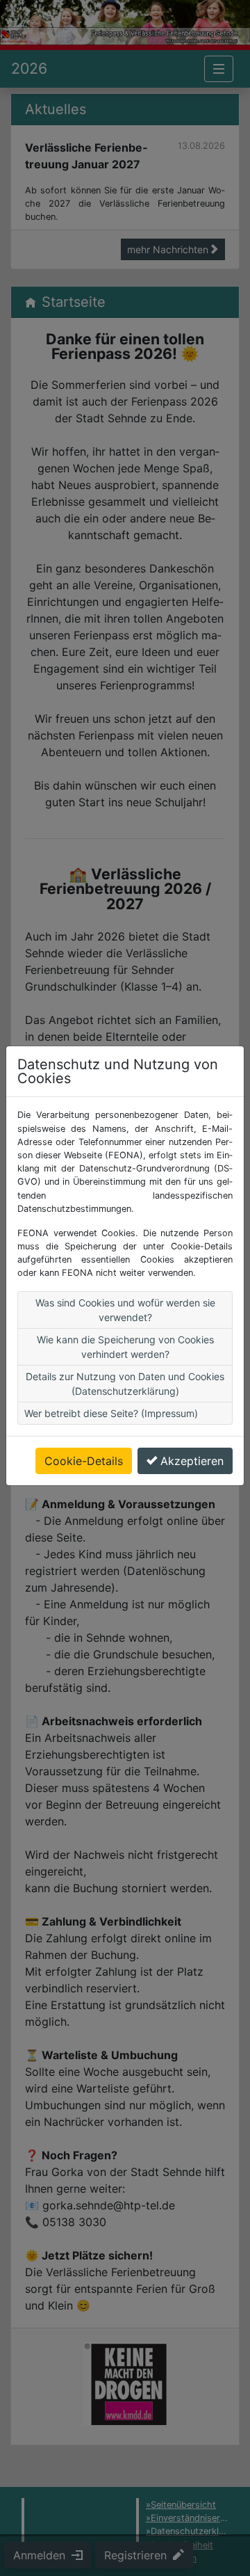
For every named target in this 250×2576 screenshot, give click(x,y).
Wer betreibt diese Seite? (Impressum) (111, 1413)
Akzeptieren (192, 1461)
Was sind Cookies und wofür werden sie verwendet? (125, 1310)
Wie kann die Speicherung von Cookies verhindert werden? (125, 1347)
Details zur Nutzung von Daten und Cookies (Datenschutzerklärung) (125, 1384)
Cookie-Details (84, 1461)
